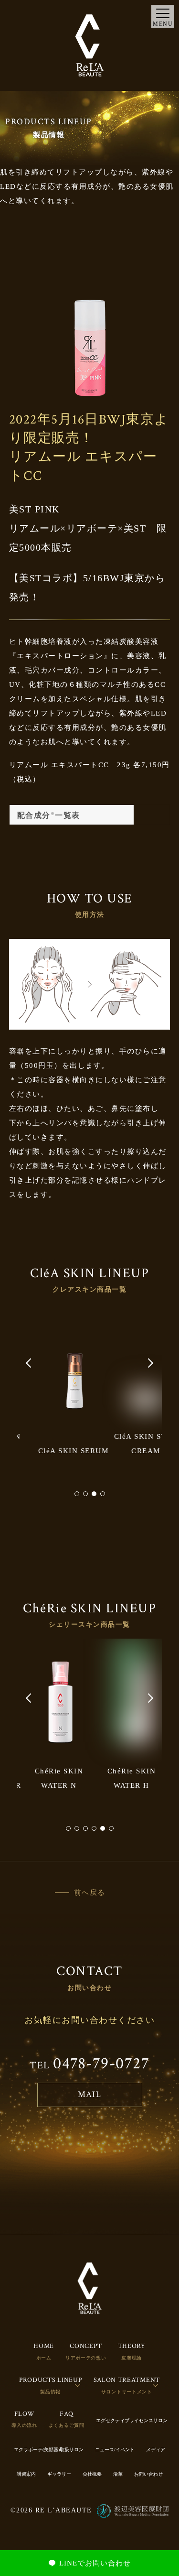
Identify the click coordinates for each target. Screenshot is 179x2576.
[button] (29, 1363)
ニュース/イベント (115, 2450)
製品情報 (50, 2392)
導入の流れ (24, 2425)
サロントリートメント (127, 2392)
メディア (156, 2450)
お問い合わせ (148, 2474)
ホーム (44, 2358)
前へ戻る (90, 1892)
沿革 (118, 2474)
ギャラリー (59, 2474)
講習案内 (26, 2474)
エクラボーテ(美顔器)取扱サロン (49, 2450)
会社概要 (92, 2474)
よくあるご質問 (67, 2425)
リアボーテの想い (86, 2358)
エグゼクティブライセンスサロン (132, 2420)
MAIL (89, 2094)
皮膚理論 (132, 2358)
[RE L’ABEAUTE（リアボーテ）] (90, 45)
